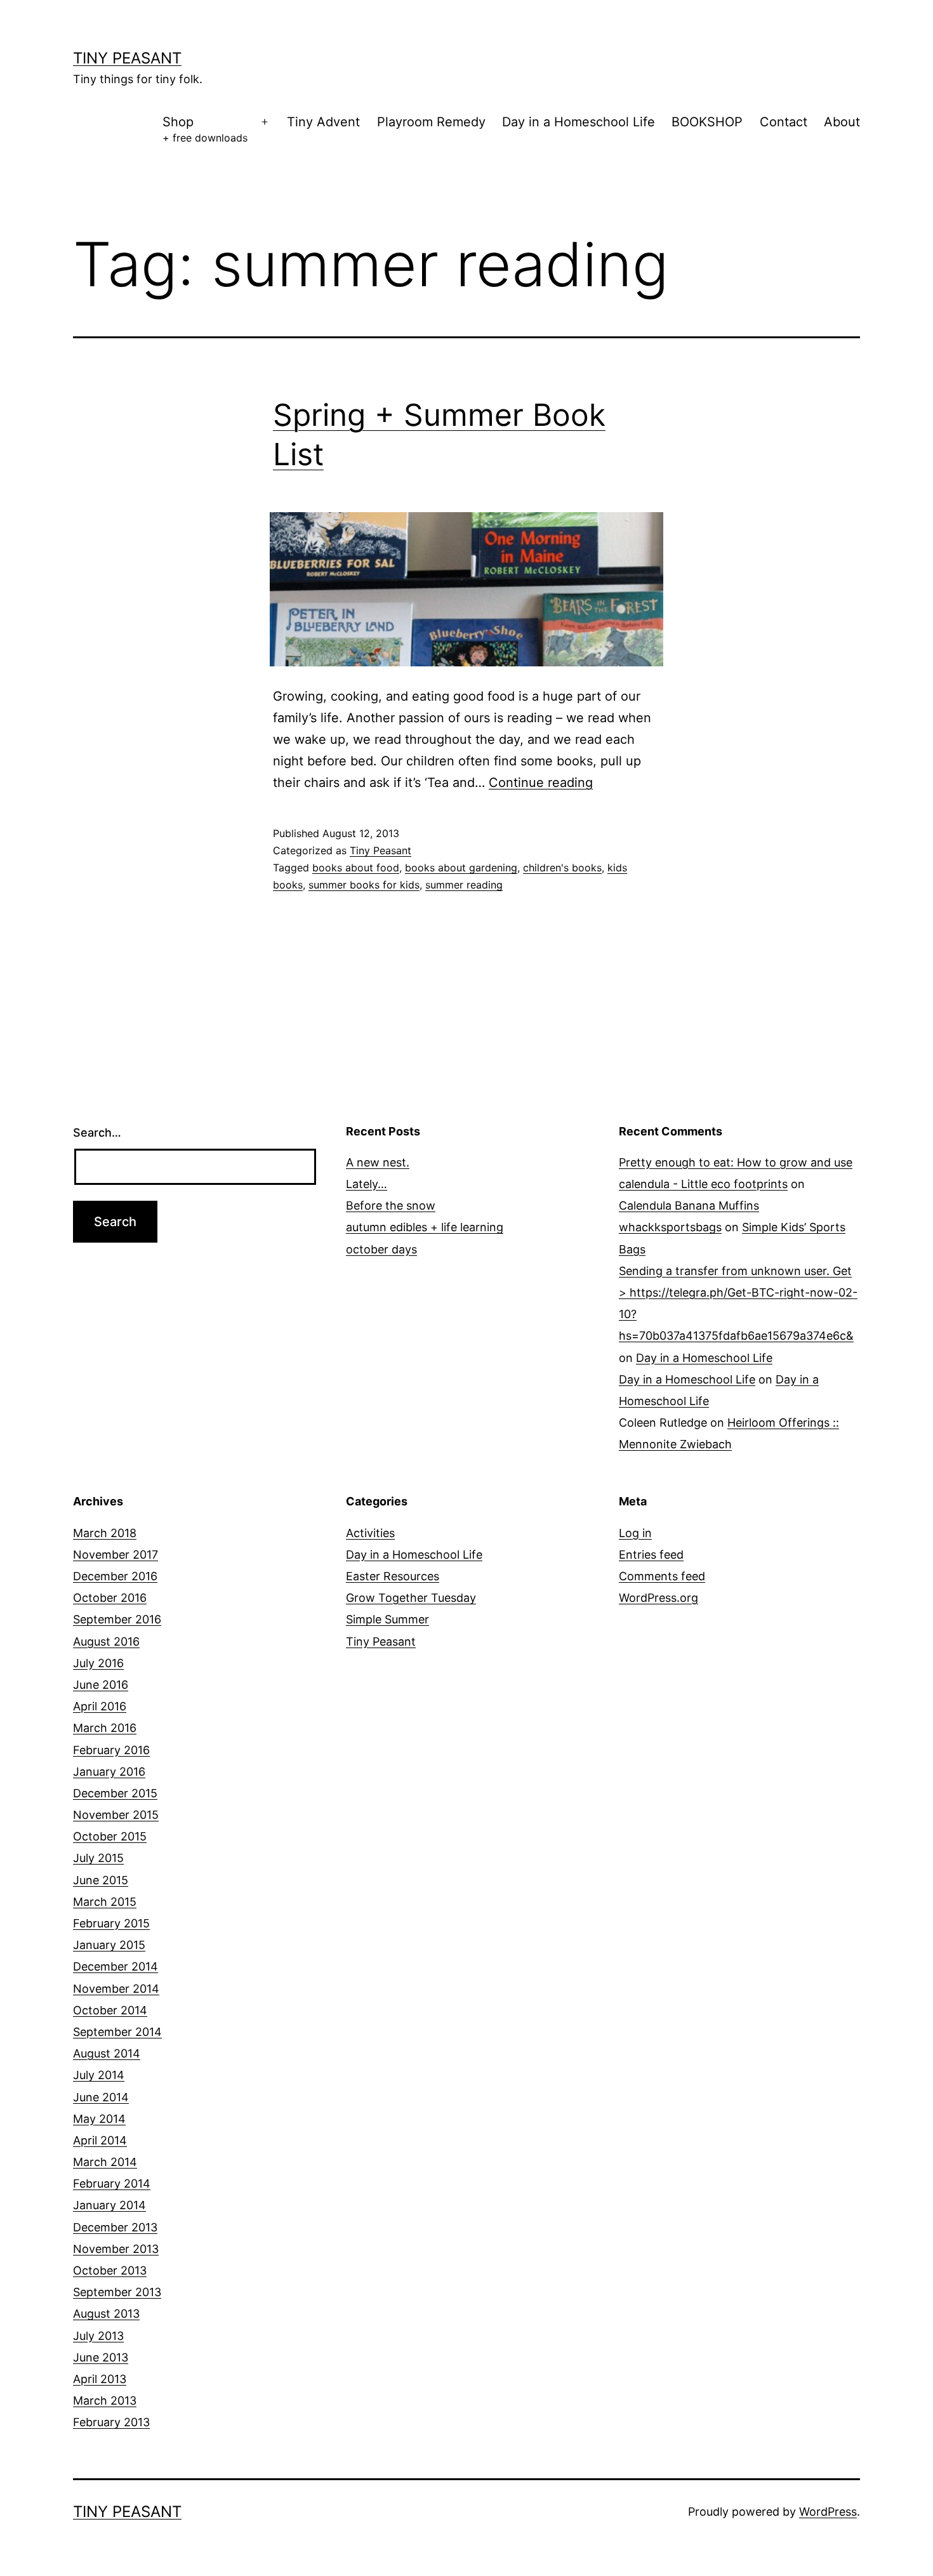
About (842, 122)
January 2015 (109, 1945)
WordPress (828, 2512)
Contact (784, 122)
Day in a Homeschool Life (579, 122)
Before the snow (391, 1205)
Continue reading (541, 783)
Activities (370, 1533)
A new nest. (378, 1162)
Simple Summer (387, 1619)
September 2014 (117, 2032)
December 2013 (115, 2227)
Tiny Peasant (127, 58)
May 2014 (99, 2119)
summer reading (464, 885)
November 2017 (116, 1555)
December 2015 (115, 1793)
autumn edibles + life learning (425, 1227)
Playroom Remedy (431, 122)
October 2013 (110, 2270)
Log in (635, 1533)
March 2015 (105, 1902)
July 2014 (99, 2075)
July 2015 (98, 1858)
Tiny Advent (323, 122)
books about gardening (461, 868)
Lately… (367, 1184)
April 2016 (100, 1706)
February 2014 (112, 2183)
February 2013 (111, 2422)
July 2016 (98, 1663)
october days (381, 1249)
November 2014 (116, 1989)
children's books (562, 868)
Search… (97, 1133)
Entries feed (651, 1555)
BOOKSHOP (707, 122)
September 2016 (117, 1619)
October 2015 (110, 1836)
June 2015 (101, 1880)
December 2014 (116, 1966)
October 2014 (110, 2010)
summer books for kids (364, 885)
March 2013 (105, 2401)
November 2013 (116, 2249)
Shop (205, 129)
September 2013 (117, 2292)
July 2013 (98, 2336)
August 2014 (107, 2053)
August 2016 (106, 1641)
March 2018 (105, 1533)
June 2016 (101, 1685)
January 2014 (109, 2205)
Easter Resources (393, 1576)
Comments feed (662, 1576)
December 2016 (115, 1576)
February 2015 (111, 1923)
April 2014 (100, 2140)
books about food (356, 868)
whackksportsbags (670, 1227)
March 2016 (105, 1728)
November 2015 (116, 1815)
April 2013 (100, 2379)
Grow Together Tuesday (411, 1598)
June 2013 (101, 2357)
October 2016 (110, 1598)
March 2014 (105, 2162)
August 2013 (106, 2314)
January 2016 (109, 1772)
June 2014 (101, 2097)
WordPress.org (658, 1598)
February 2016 (111, 1750)
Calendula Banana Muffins (689, 1205)
